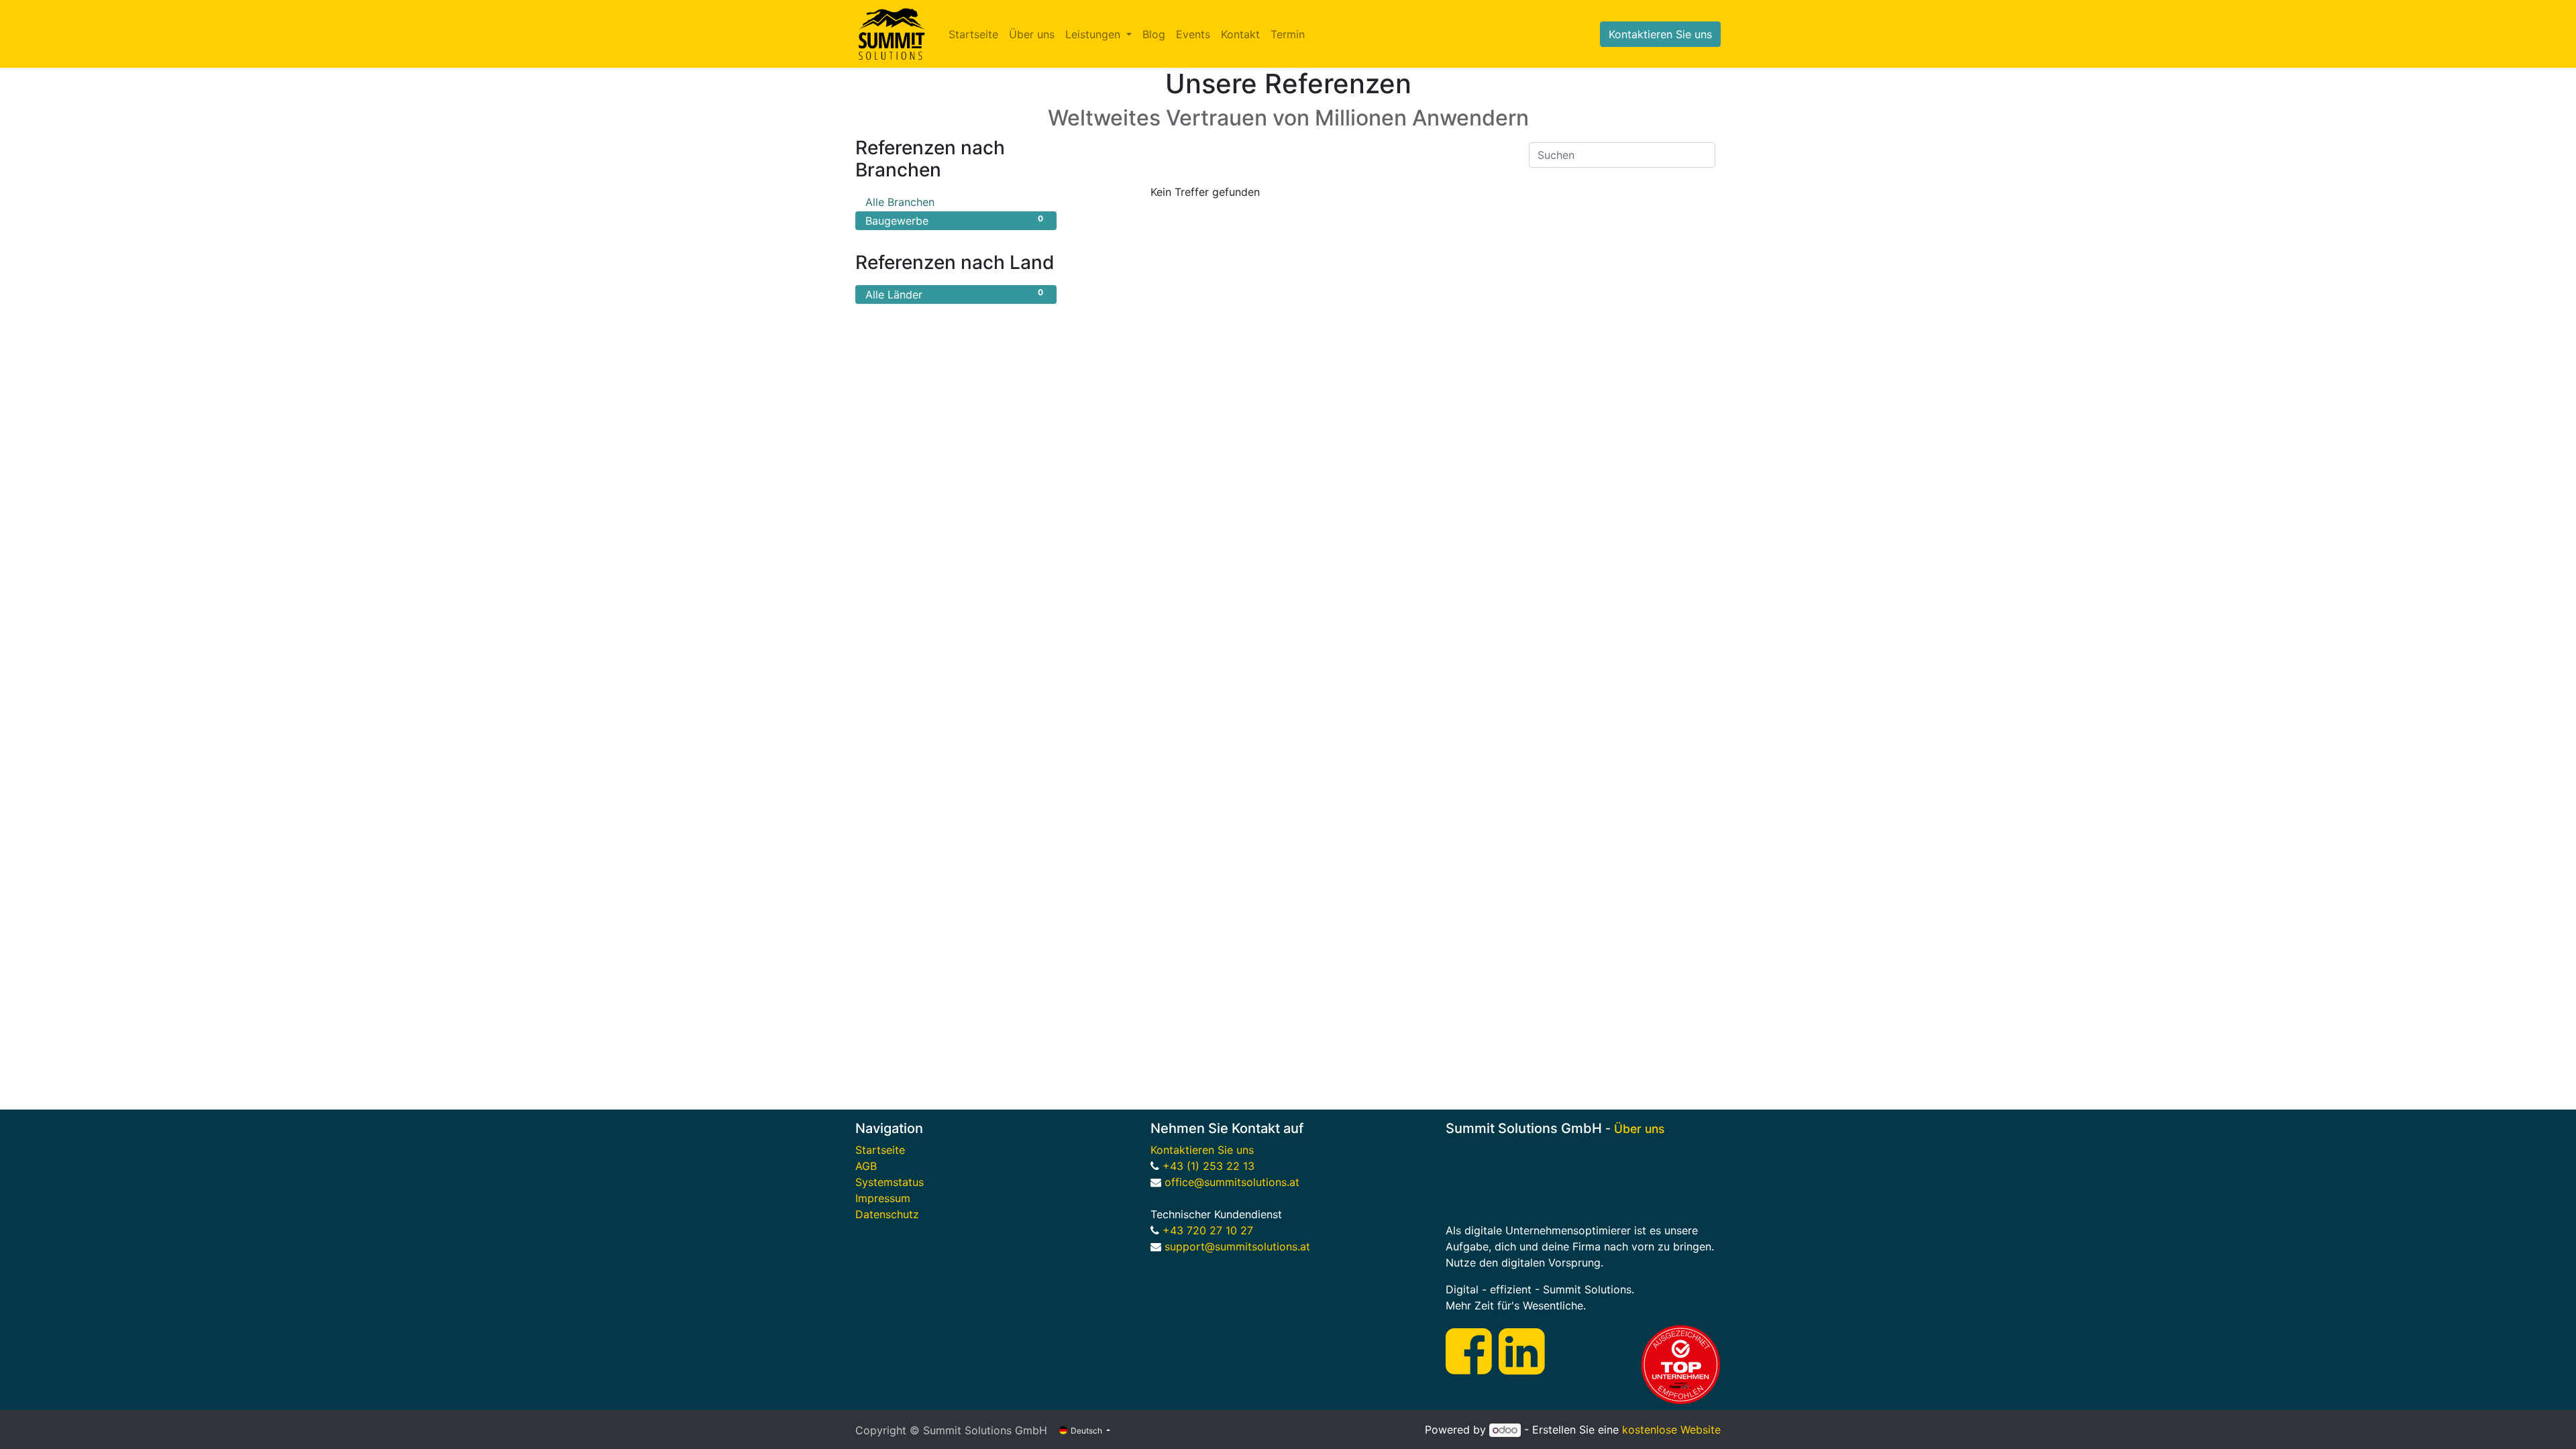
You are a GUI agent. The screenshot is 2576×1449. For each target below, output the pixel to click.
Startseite (880, 1150)
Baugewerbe (954, 220)
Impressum (883, 1198)
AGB (866, 1166)
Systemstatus (890, 1182)
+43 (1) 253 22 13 (1210, 1166)
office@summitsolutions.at (1232, 1182)
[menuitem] (973, 34)
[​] (1469, 1366)
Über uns (1639, 1129)
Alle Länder (954, 294)
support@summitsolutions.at (1236, 1246)
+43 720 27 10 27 (1208, 1230)
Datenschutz (887, 1214)
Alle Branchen (954, 202)
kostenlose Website (1671, 1430)
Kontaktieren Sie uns (1660, 34)
